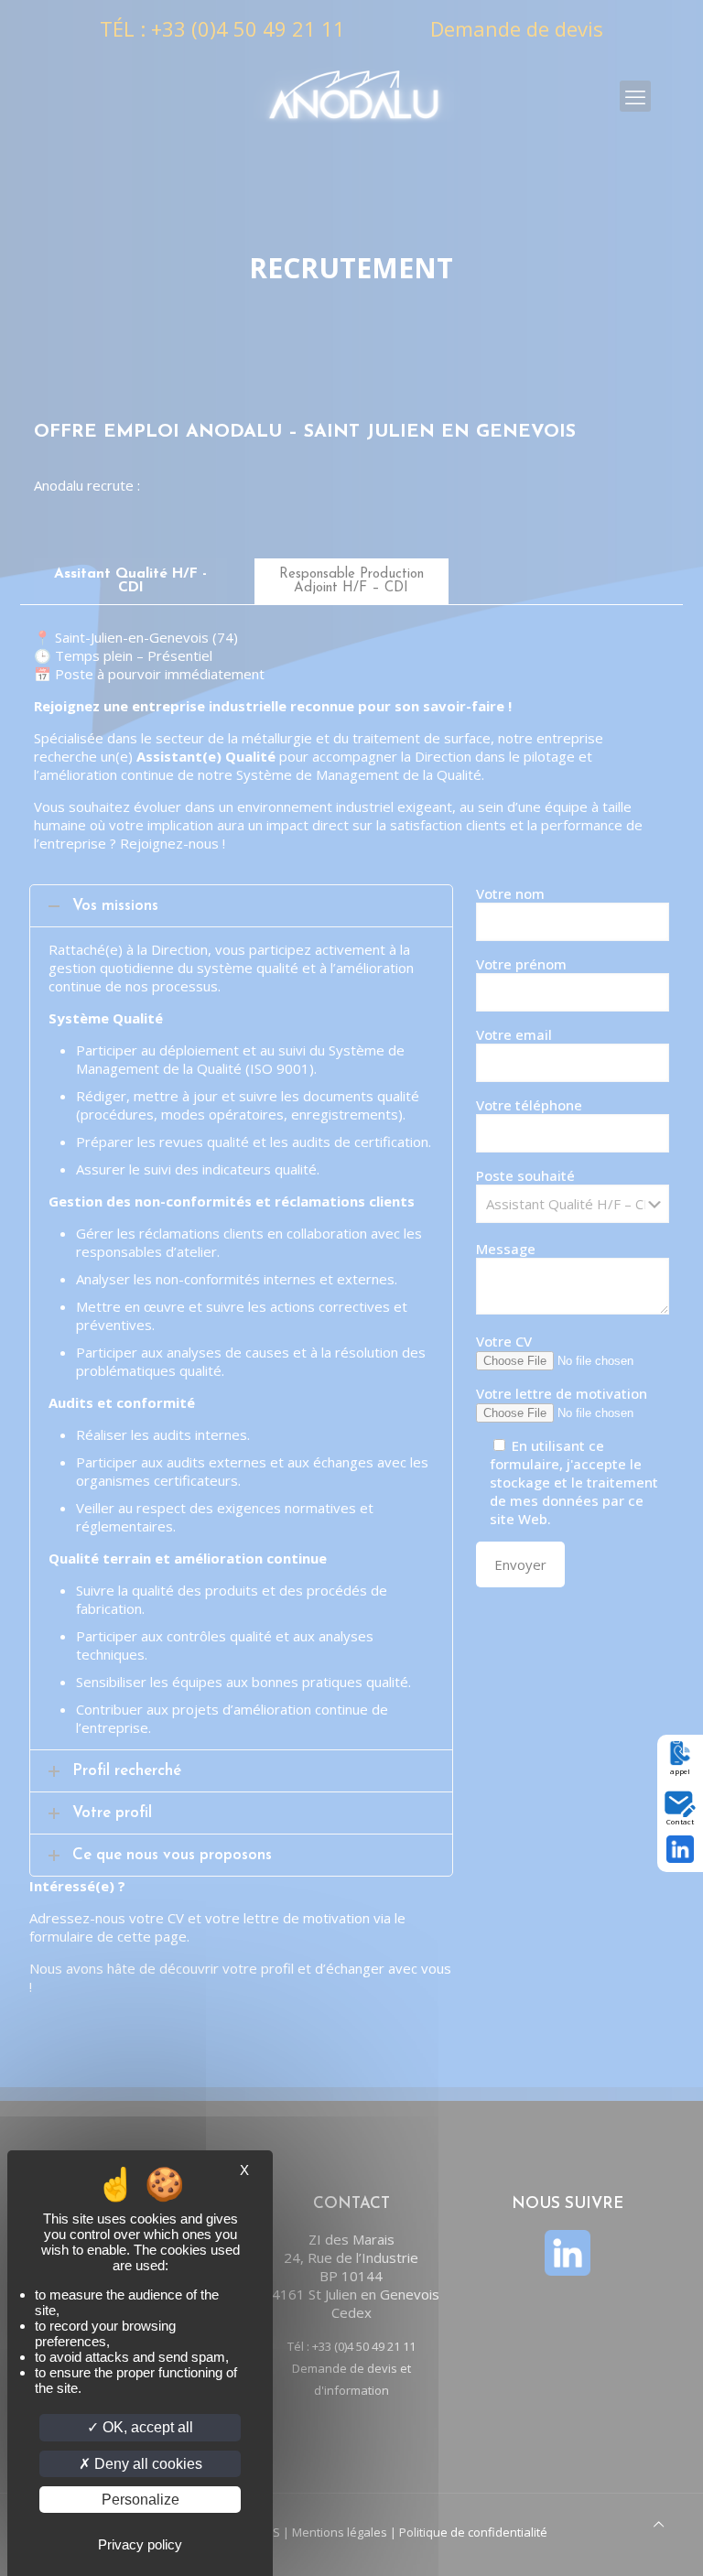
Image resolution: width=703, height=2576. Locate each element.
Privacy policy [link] (140, 2544)
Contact (680, 1821)
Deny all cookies (146, 2464)
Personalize (141, 2500)
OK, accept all (146, 2427)
